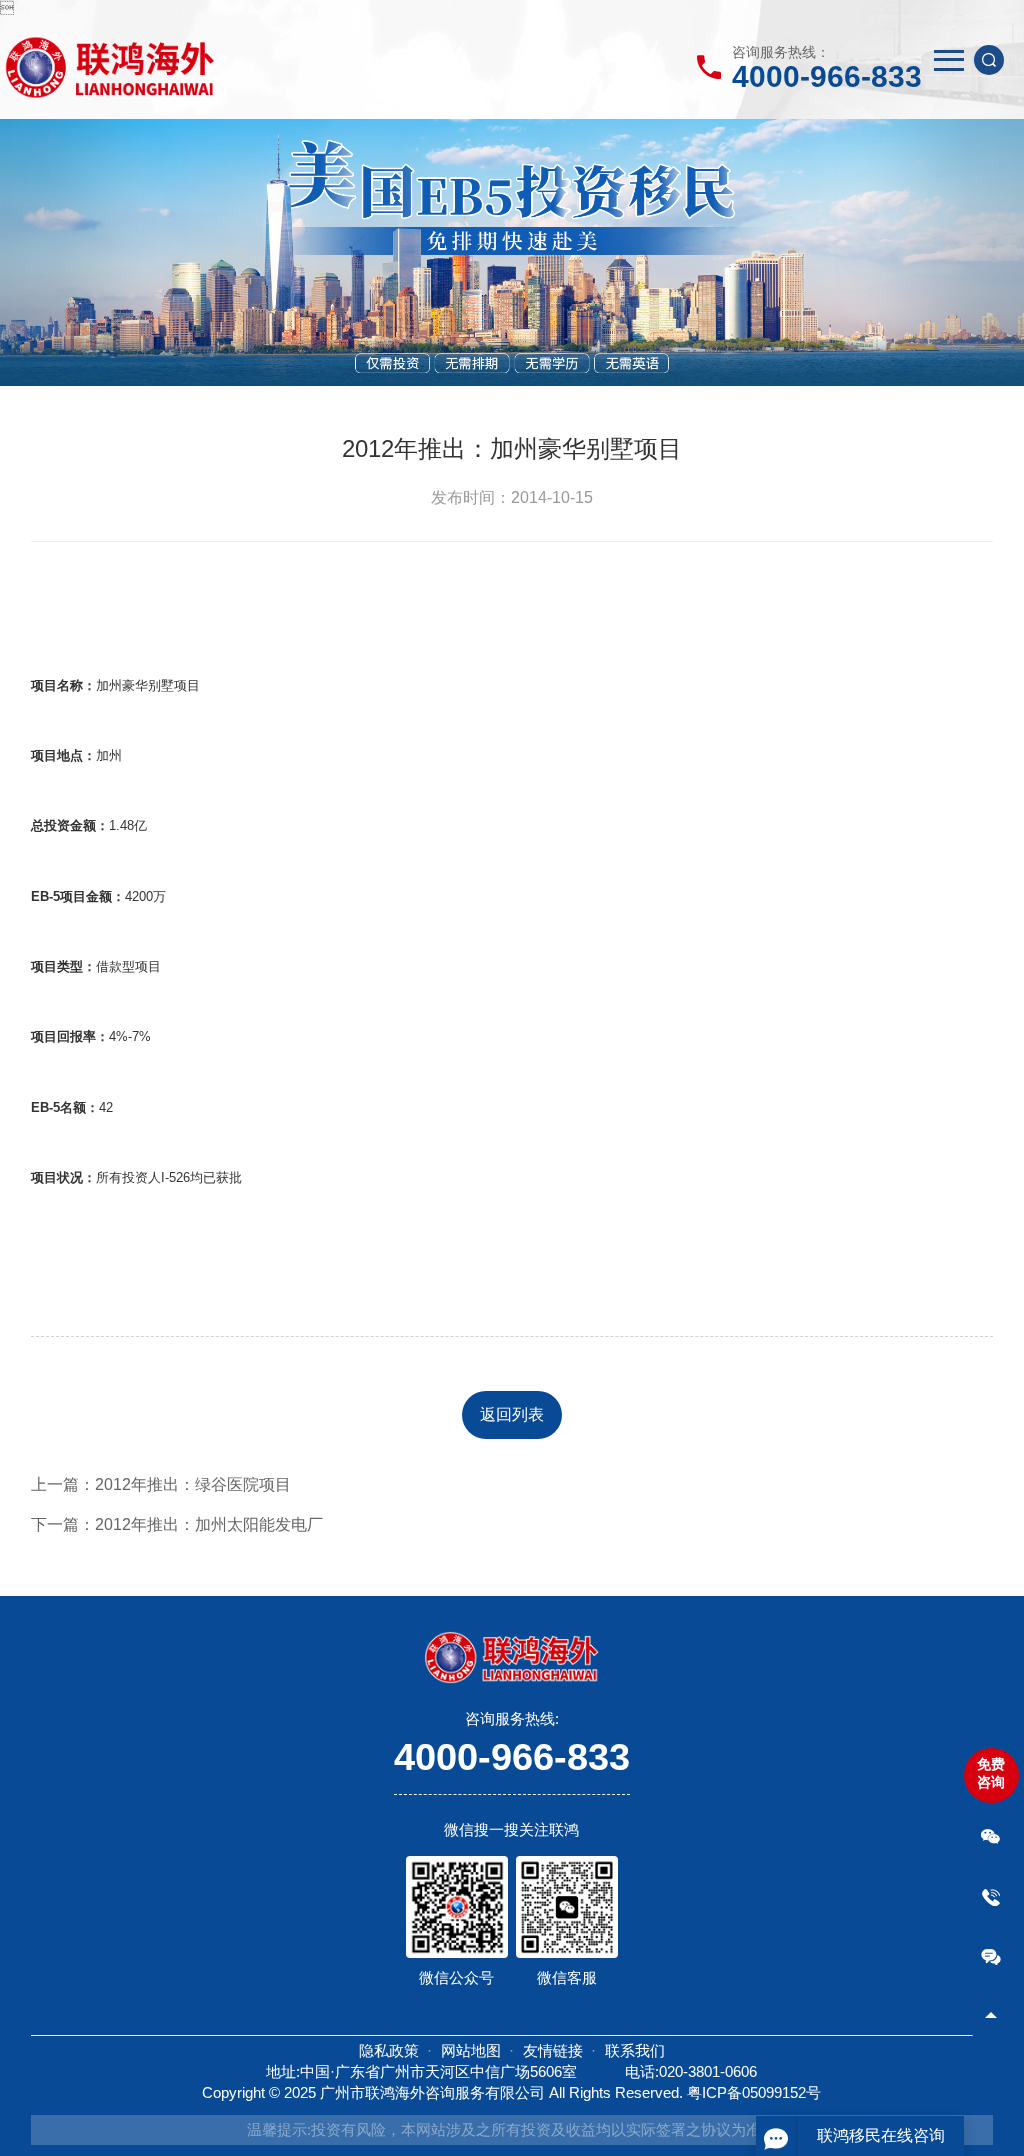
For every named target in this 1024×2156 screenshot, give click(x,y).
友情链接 (553, 2050)
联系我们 (635, 2050)
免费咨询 (991, 1773)
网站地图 (471, 2050)
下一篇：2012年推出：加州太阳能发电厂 (177, 1524)
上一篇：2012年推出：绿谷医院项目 (161, 1484)
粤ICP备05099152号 (754, 2092)
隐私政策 (389, 2050)
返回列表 (512, 1414)
